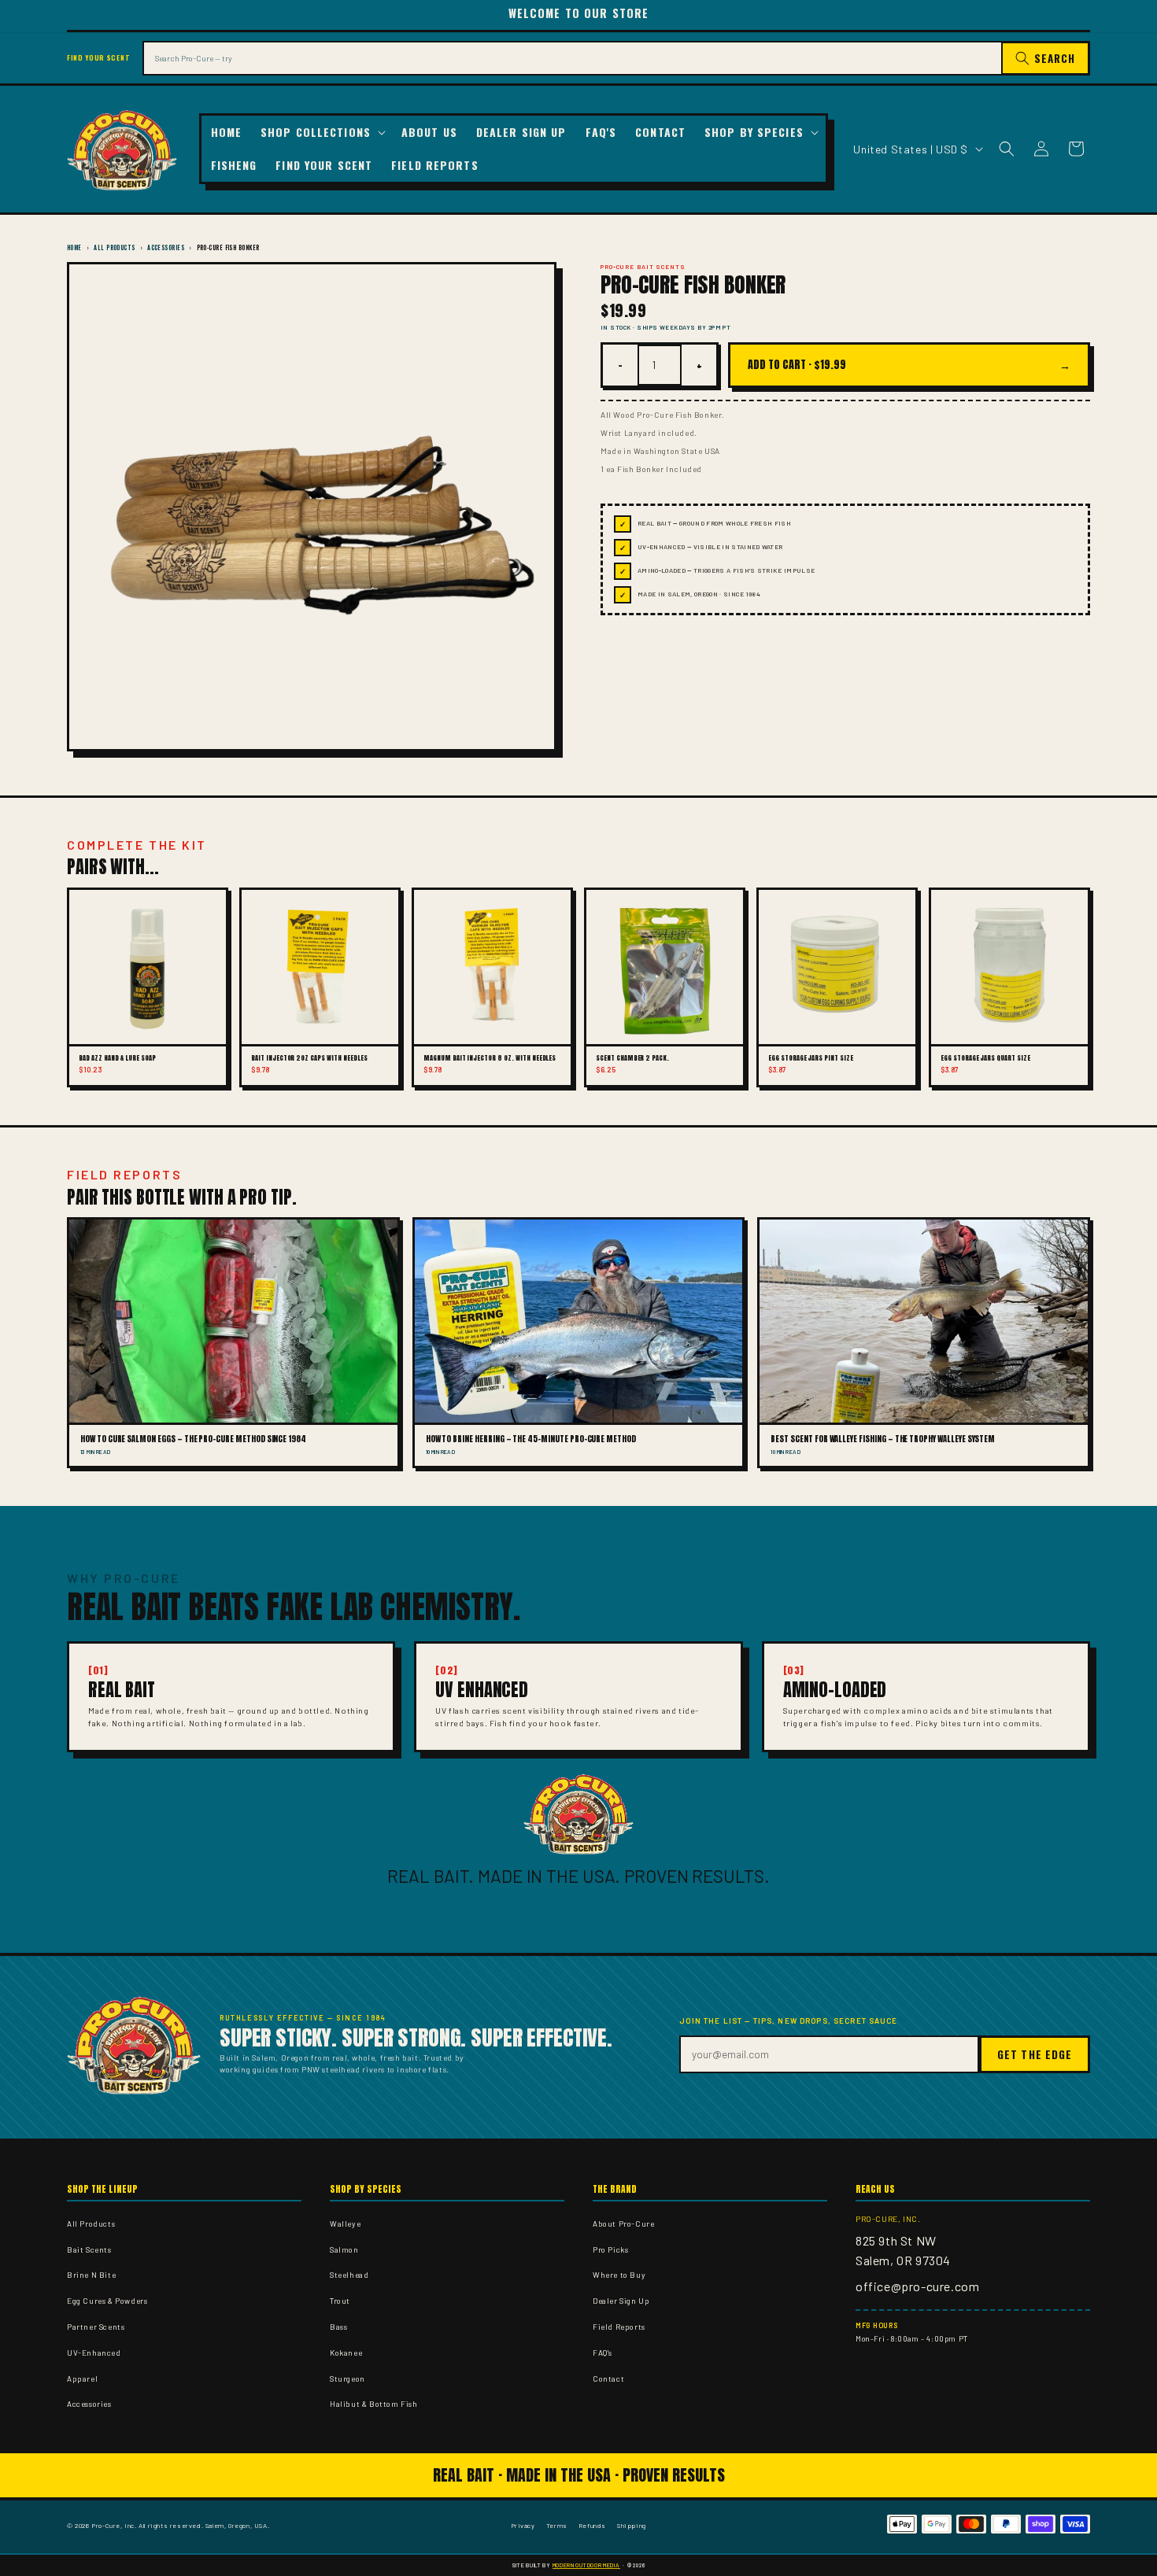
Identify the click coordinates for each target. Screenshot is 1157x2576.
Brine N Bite (91, 2275)
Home (74, 247)
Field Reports (619, 2327)
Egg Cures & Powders (107, 2301)
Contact (608, 2379)
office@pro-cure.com (917, 2286)
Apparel (82, 2379)
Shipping (632, 2525)
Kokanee (346, 2353)
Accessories (166, 247)
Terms (557, 2525)
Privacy (523, 2525)
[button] (322, 132)
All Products (114, 247)
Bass (338, 2327)
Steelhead (349, 2275)
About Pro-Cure (623, 2224)
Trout (340, 2301)
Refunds (592, 2525)
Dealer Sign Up (621, 2301)
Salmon (344, 2249)
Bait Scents (89, 2249)
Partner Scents (96, 2327)
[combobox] (572, 58)
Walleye (345, 2224)
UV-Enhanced (94, 2353)
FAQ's (603, 2353)
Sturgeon (347, 2379)
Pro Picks (610, 2249)
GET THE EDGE (1035, 2054)
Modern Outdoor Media (586, 2565)
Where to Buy (619, 2275)
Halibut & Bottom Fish (374, 2404)
